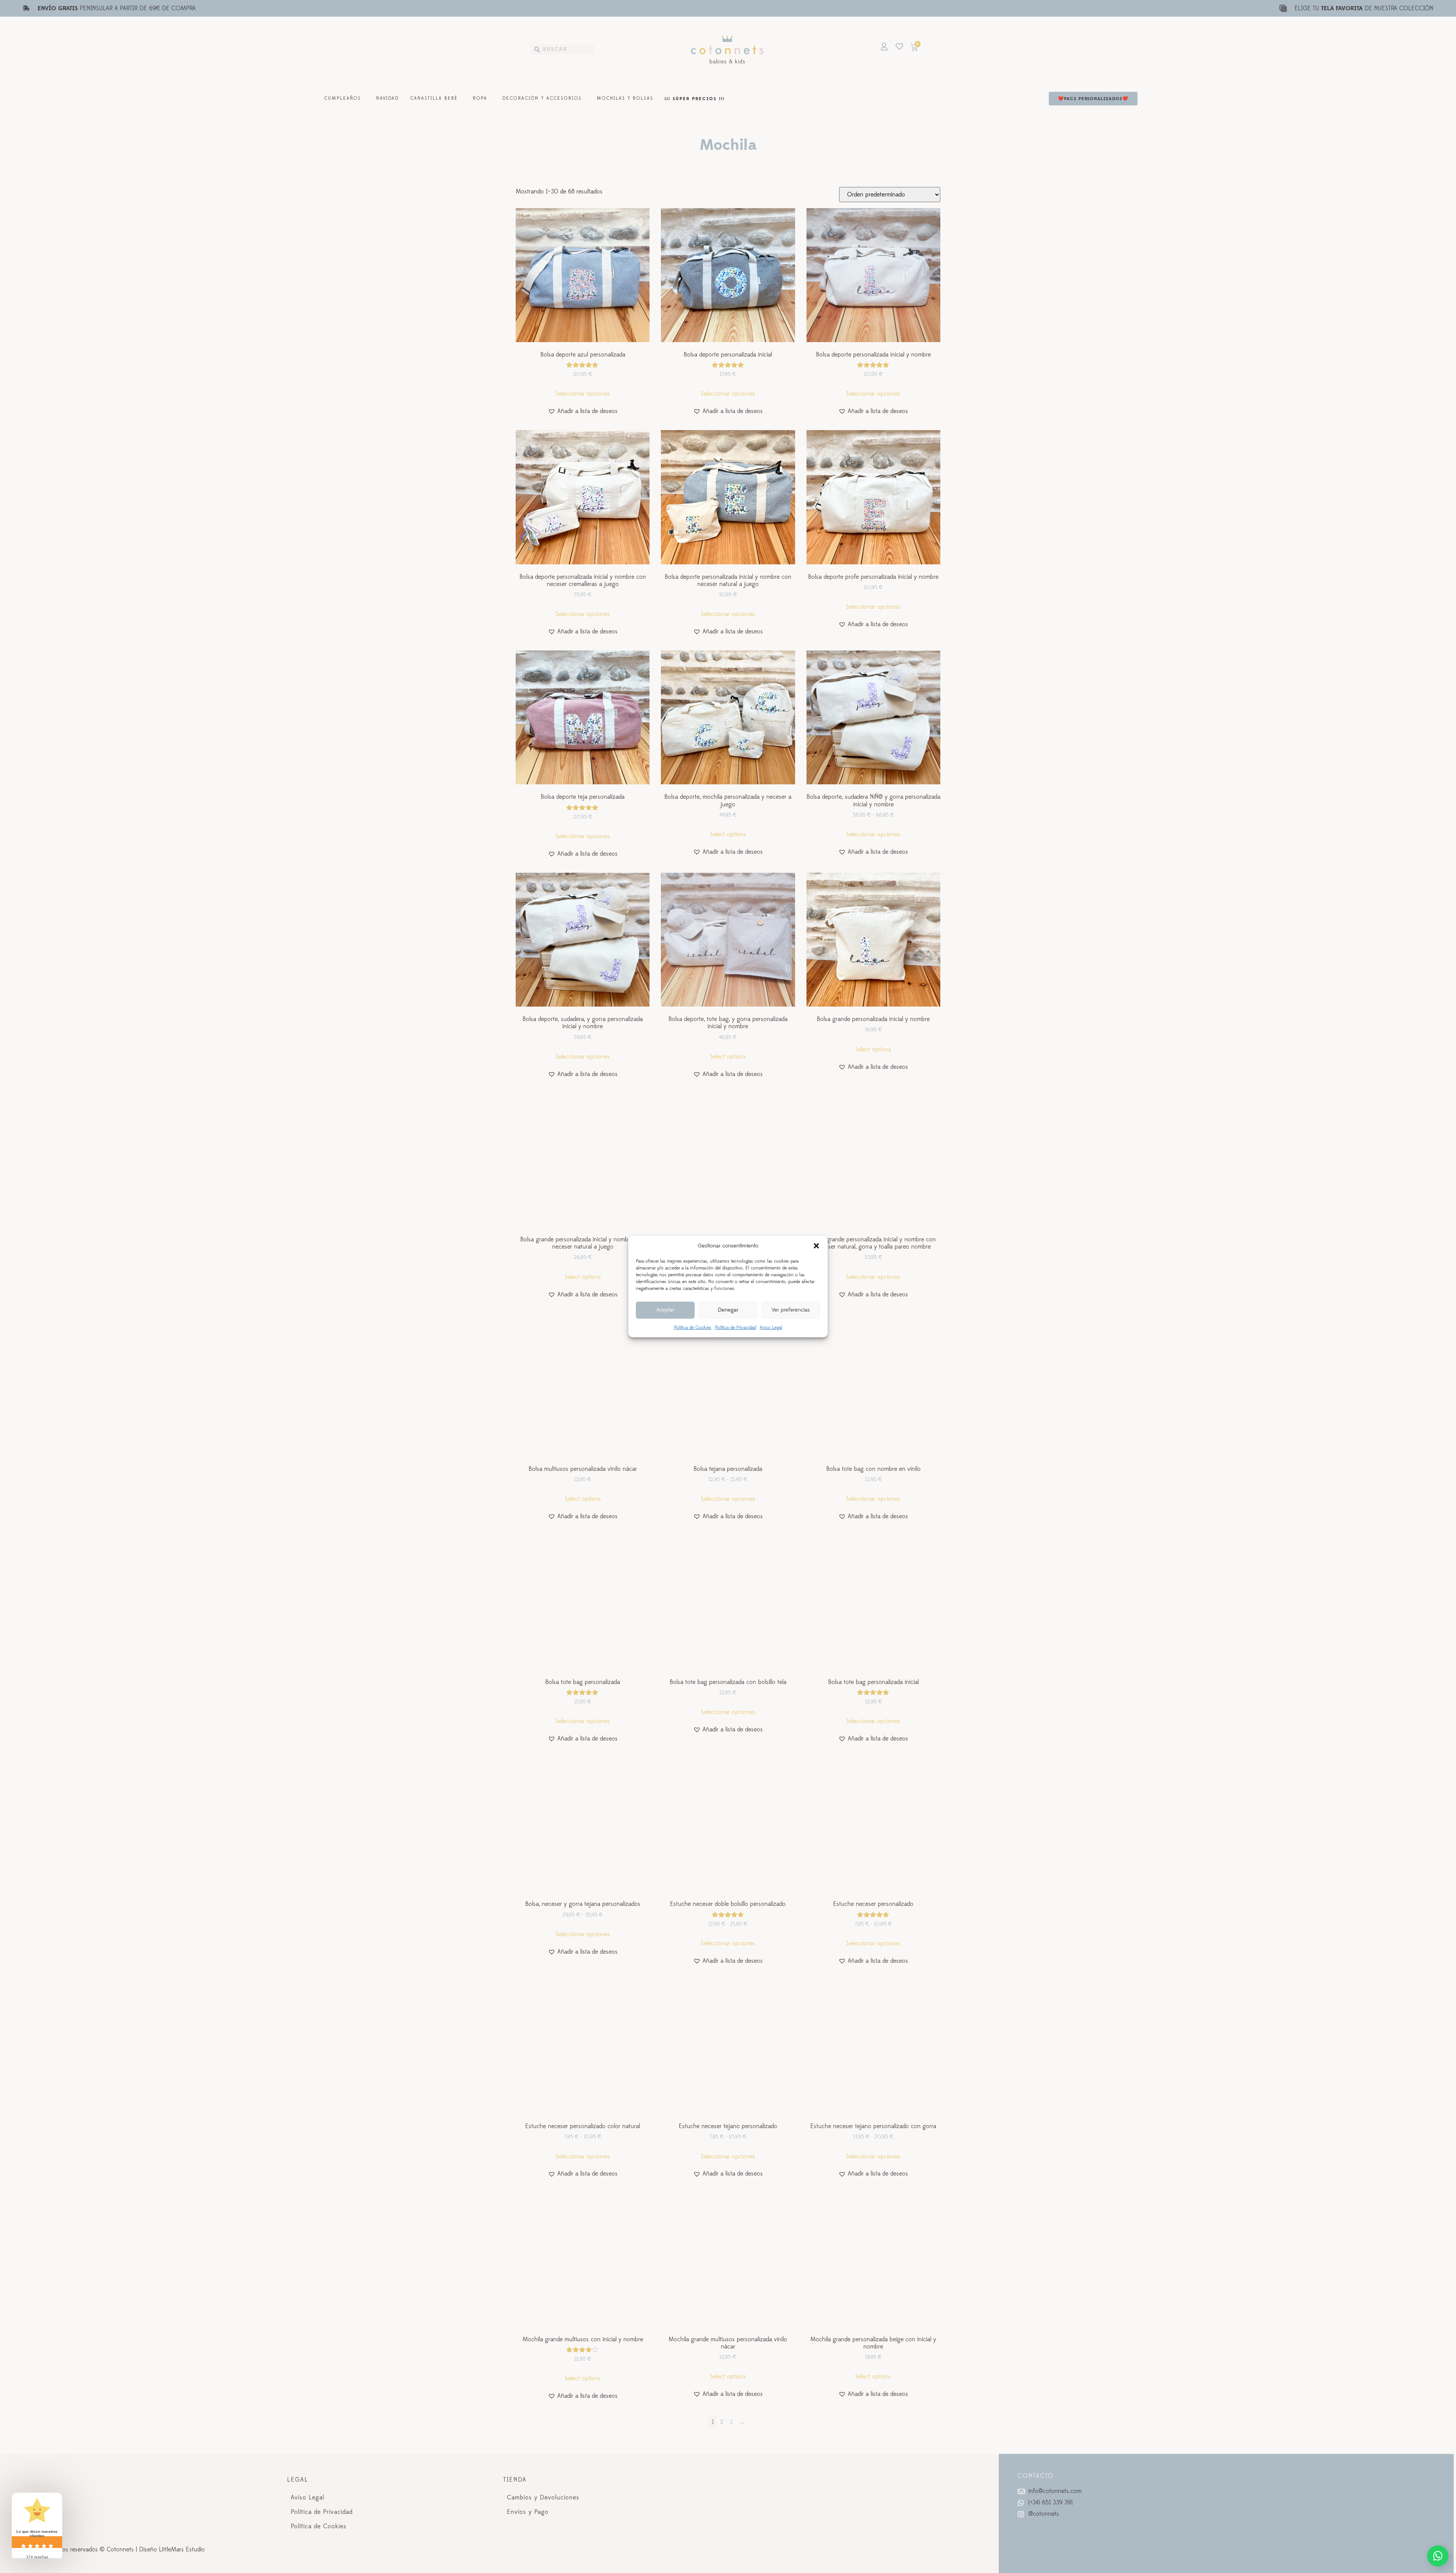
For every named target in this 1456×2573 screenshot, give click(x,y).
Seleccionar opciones (583, 394)
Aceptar (665, 1310)
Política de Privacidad (736, 1327)
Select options (728, 834)
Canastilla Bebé (434, 98)
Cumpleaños (343, 98)
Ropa (480, 98)
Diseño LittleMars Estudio (172, 2549)
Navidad (388, 98)
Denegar (728, 1310)
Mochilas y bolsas (625, 98)
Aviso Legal (771, 1327)
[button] (816, 1246)
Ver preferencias (791, 1310)
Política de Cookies (693, 1327)
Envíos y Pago (528, 2512)
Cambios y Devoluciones (543, 2498)
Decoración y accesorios (542, 98)
